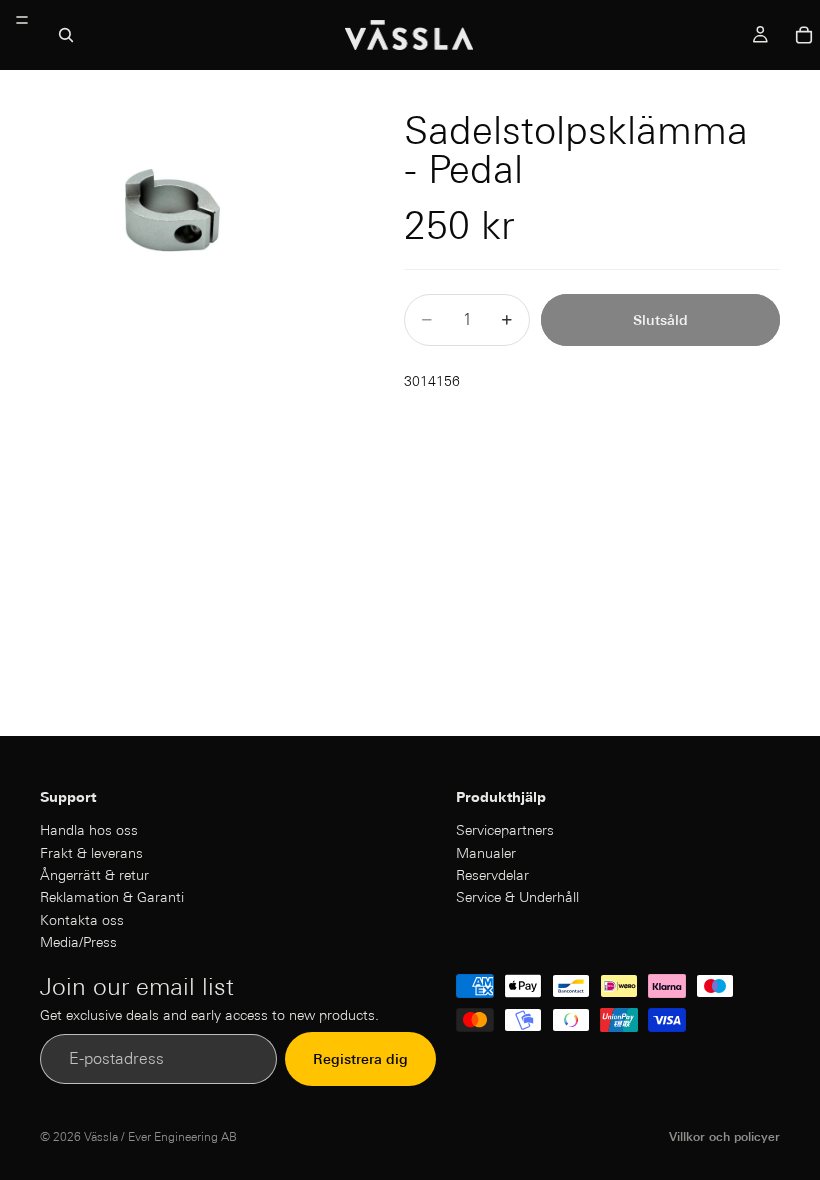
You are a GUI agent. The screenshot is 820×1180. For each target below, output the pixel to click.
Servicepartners (505, 830)
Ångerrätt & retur (94, 875)
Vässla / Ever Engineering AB (160, 1136)
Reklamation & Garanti (112, 897)
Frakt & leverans (91, 852)
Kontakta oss (82, 920)
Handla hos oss (89, 830)
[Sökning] (66, 35)
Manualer (486, 852)
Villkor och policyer (724, 1136)
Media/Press (78, 942)
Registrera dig (360, 1059)
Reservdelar (492, 875)
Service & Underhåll (517, 897)
